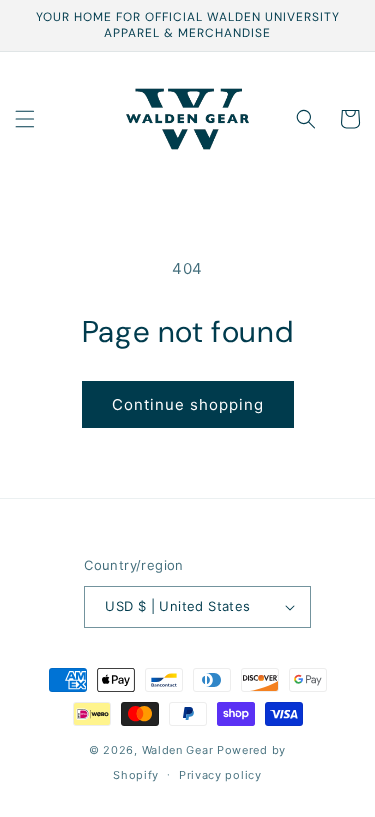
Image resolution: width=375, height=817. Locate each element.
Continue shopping (188, 404)
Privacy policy (220, 775)
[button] (25, 119)
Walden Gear (178, 750)
